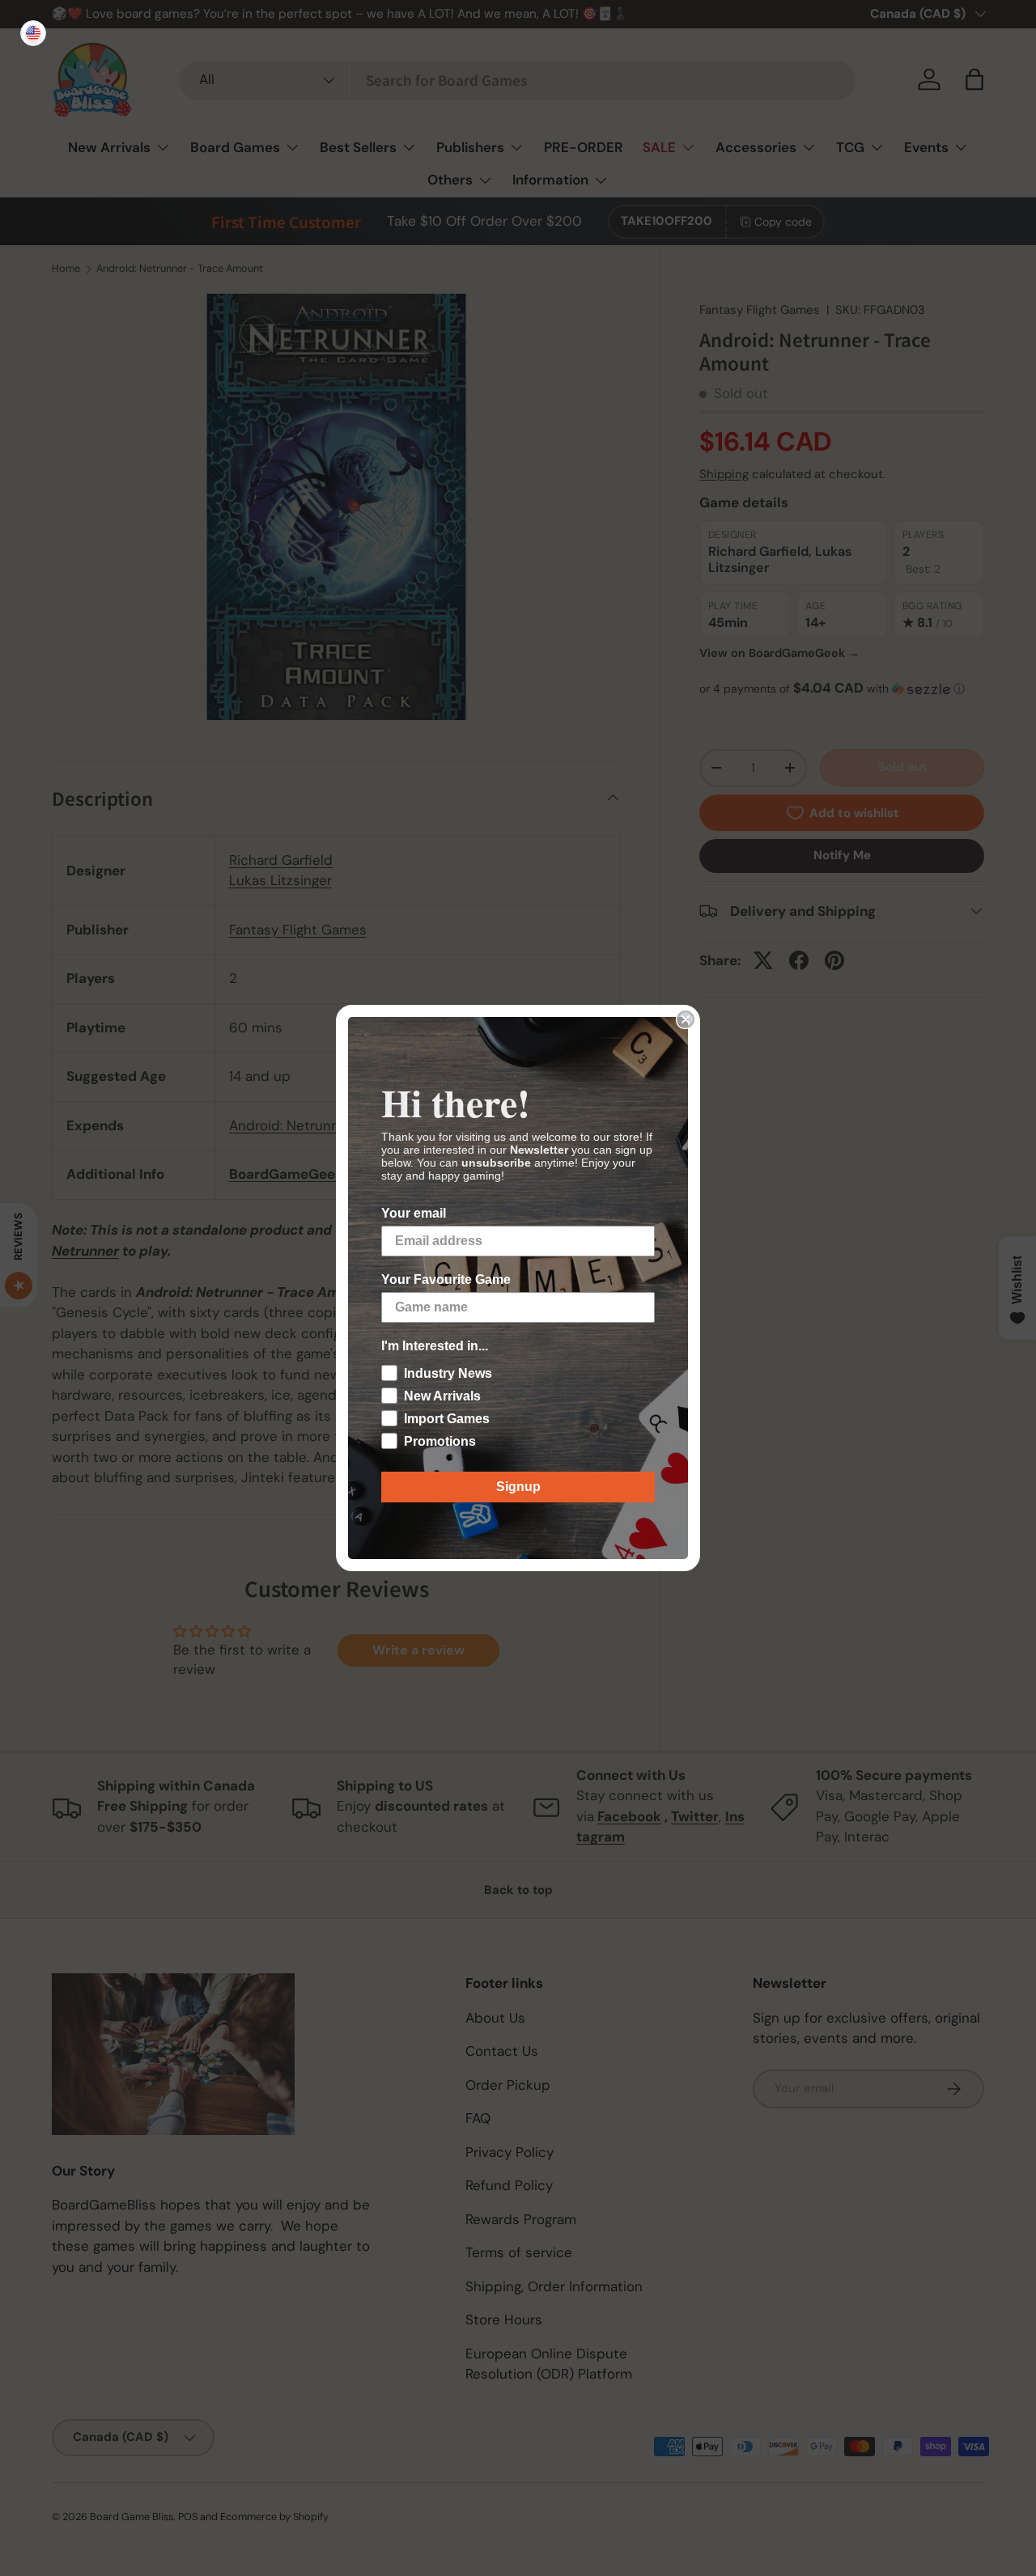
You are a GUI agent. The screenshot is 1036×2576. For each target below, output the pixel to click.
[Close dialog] (686, 1019)
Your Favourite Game (446, 1280)
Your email (414, 1213)
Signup (518, 1487)
